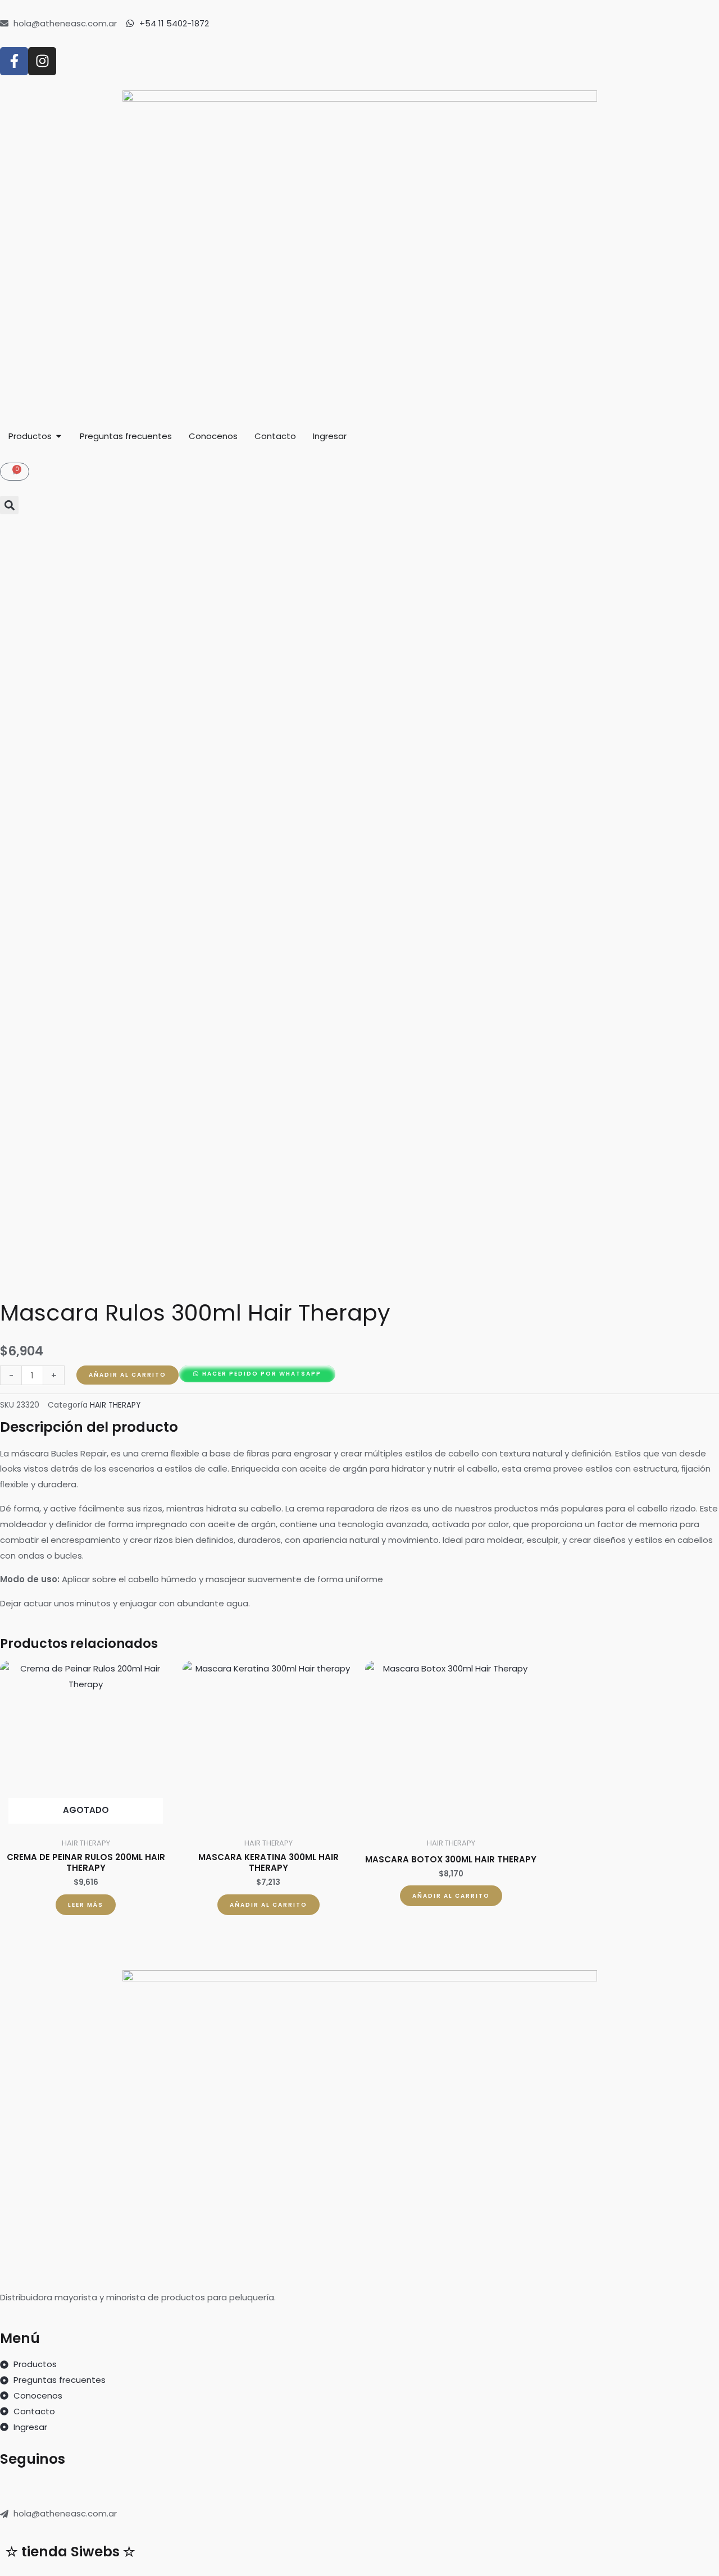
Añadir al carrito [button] (269, 1905)
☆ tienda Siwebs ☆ (70, 2552)
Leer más (86, 1905)
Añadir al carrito (128, 1375)
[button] (9, 505)
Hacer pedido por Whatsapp (262, 1374)
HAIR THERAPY (115, 1405)
